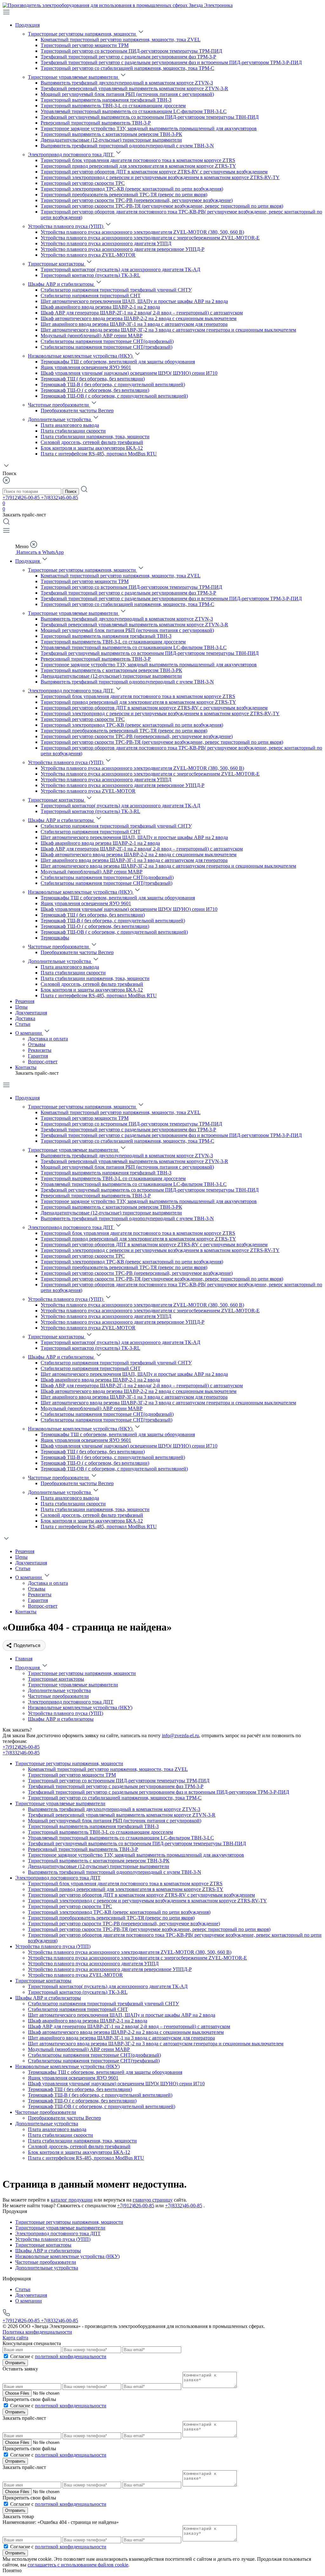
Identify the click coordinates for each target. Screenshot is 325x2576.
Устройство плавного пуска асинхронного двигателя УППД (106, 243)
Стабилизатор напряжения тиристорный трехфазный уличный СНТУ (116, 290)
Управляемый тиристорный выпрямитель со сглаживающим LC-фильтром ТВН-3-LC (134, 111)
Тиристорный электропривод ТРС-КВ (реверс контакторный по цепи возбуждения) (132, 189)
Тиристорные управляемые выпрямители (74, 77)
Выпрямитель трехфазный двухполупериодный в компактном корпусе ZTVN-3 (127, 83)
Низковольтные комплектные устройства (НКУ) (81, 356)
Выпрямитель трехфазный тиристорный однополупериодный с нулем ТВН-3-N (127, 146)
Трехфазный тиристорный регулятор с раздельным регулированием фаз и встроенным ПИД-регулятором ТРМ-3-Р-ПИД (171, 62)
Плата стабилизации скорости (73, 431)
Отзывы (37, 1044)
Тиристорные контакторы (57, 264)
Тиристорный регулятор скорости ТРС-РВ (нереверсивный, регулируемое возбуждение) (137, 200)
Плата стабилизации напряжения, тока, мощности (95, 437)
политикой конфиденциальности (71, 2356)
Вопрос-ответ (43, 1062)
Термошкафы (55, 938)
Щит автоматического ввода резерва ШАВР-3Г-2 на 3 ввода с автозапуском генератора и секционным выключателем (168, 330)
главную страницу (153, 2200)
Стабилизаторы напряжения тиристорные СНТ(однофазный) (107, 341)
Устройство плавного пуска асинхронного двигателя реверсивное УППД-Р (123, 249)
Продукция (27, 25)
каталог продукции (72, 2200)
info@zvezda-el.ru (180, 1735)
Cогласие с (58, 2356)
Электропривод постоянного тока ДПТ (71, 155)
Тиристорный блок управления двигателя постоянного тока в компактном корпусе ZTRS (138, 160)
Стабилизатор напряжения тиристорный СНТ (91, 296)
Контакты (26, 1067)
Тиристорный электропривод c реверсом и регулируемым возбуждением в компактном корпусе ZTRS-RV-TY (160, 177)
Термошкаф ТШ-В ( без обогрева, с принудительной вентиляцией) (113, 384)
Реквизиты (40, 1050)
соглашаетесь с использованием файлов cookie (78, 2565)
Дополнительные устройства (60, 419)
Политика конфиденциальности (37, 2332)
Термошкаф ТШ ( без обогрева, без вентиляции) (93, 379)
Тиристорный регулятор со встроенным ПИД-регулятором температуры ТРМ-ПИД (131, 51)
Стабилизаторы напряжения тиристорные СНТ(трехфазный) (106, 347)
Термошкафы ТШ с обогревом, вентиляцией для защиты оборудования (118, 362)
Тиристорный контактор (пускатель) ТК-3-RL (90, 275)
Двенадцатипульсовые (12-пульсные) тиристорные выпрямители (111, 140)
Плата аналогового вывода (70, 425)
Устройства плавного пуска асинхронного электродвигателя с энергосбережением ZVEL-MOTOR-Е (150, 238)
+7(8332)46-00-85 (60, 498)
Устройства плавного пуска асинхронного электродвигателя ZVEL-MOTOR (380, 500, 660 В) (142, 232)
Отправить (15, 2363)
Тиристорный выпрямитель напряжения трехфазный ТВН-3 (106, 100)
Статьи (23, 1024)
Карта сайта (15, 2338)
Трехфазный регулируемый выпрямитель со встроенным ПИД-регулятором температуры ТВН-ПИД (150, 117)
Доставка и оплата (48, 1039)
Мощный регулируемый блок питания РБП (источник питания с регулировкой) (127, 94)
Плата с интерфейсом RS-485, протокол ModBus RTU (99, 454)
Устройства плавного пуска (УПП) (66, 226)
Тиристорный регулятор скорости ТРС (83, 183)
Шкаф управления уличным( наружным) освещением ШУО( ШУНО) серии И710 (129, 373)
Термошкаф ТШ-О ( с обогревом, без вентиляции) (95, 390)
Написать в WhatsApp (40, 552)
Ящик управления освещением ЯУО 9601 (86, 367)
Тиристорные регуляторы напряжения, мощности (83, 34)
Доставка (25, 1018)
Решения (25, 1001)
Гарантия (38, 1056)
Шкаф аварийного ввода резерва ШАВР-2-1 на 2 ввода (100, 307)
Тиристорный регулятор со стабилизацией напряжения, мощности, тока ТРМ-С (127, 68)
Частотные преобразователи (59, 405)
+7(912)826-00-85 (22, 498)
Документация (31, 1013)
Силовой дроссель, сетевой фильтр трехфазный (92, 442)
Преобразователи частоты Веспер (77, 410)
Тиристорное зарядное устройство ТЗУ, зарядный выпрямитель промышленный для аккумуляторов (149, 128)
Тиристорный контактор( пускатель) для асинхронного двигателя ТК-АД (120, 269)
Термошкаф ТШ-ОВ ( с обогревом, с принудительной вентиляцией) (114, 396)
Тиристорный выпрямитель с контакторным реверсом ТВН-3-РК (111, 134)
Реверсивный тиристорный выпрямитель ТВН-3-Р (96, 123)
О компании (29, 1033)
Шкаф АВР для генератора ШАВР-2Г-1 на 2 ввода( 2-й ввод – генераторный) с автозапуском (142, 313)
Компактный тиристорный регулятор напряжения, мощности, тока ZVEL (121, 40)
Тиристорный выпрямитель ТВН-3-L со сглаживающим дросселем (113, 106)
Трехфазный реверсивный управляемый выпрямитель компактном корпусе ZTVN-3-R (134, 88)
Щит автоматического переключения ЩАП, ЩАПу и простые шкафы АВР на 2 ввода (134, 301)
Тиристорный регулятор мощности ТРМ (85, 45)
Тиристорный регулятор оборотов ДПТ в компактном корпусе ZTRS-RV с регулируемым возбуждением (154, 172)
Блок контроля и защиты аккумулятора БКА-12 (92, 448)
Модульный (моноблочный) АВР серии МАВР (92, 336)
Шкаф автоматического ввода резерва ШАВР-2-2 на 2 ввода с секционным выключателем (139, 318)
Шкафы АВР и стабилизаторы (61, 284)
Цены (21, 1007)
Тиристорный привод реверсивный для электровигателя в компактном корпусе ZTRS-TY (138, 166)
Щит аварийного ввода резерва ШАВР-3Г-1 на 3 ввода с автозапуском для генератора (134, 324)
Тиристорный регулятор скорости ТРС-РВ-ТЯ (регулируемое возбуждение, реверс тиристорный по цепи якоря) (162, 206)
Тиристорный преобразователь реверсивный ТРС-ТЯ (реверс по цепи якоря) (124, 195)
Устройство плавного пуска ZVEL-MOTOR (88, 255)
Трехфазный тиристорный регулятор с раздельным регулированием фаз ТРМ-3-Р (128, 57)
